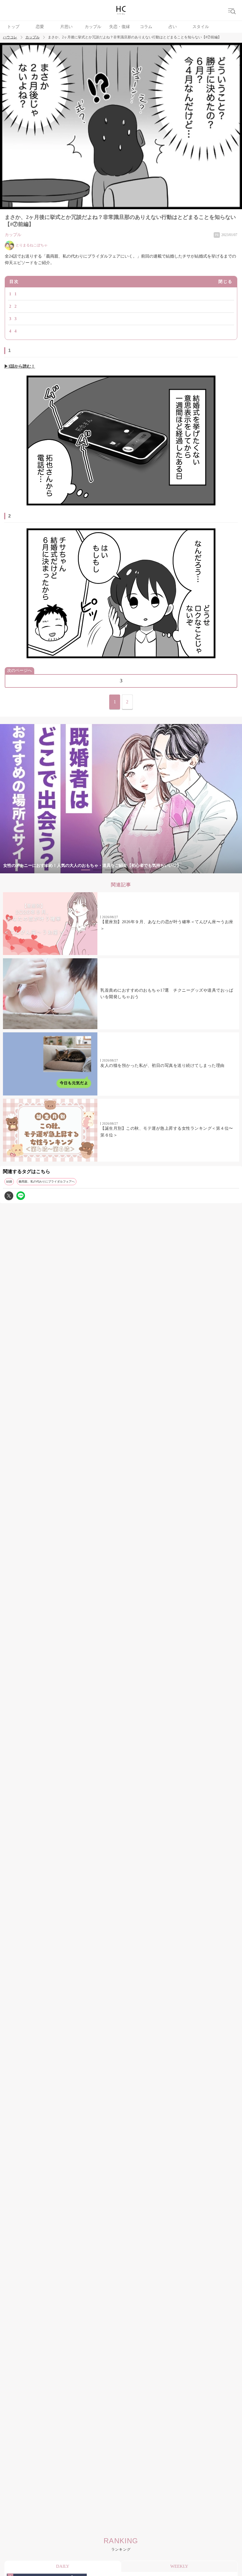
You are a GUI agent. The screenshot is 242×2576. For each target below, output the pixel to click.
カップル (93, 27)
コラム (146, 27)
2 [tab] (97, 870)
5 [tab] (133, 870)
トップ (13, 27)
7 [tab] (156, 870)
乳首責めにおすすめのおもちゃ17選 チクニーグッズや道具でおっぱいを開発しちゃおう (167, 994)
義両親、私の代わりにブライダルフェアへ (47, 1181)
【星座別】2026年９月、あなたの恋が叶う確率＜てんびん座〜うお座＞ (167, 925)
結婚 (9, 1181)
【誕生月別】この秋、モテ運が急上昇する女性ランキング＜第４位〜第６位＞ (167, 1132)
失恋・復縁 (120, 27)
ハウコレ (10, 37)
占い (173, 27)
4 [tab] (121, 870)
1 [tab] (86, 870)
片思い (66, 27)
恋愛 (40, 27)
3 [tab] (109, 870)
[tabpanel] (121, 799)
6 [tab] (145, 870)
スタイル (201, 27)
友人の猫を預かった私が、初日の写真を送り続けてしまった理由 (162, 1066)
